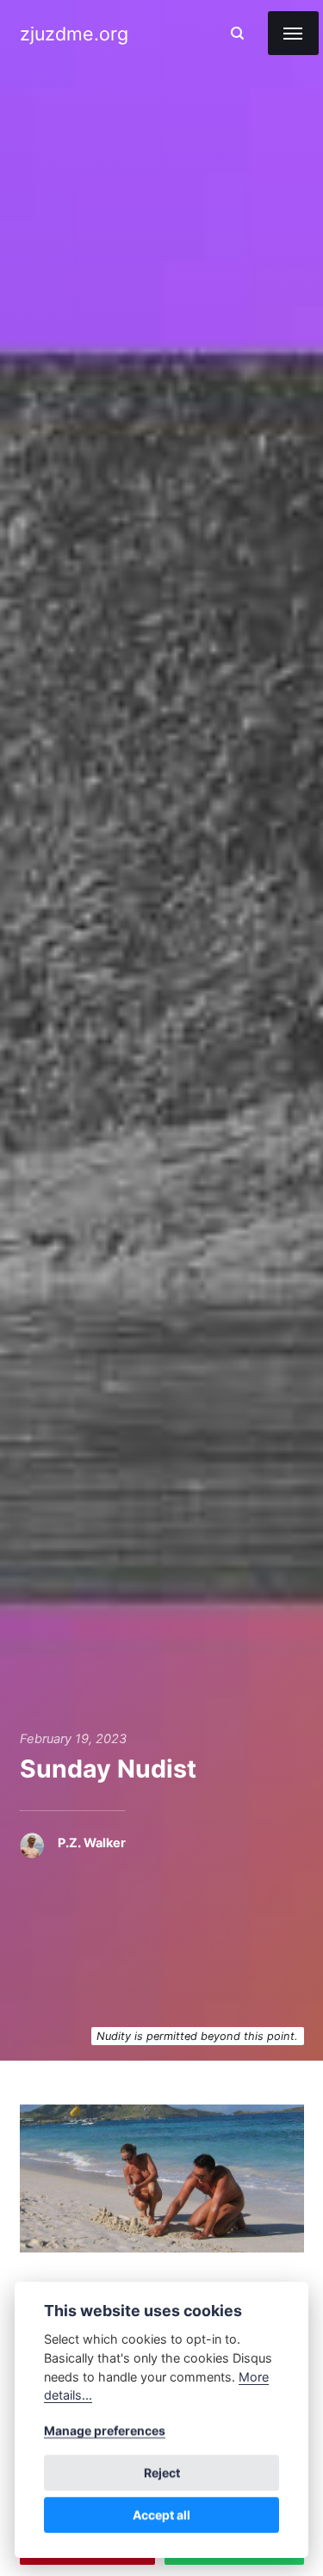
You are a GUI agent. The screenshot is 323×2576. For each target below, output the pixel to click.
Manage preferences (105, 2430)
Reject (162, 2472)
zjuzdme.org (74, 34)
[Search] (237, 33)
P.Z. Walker (92, 1843)
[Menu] (293, 33)
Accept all (161, 2514)
